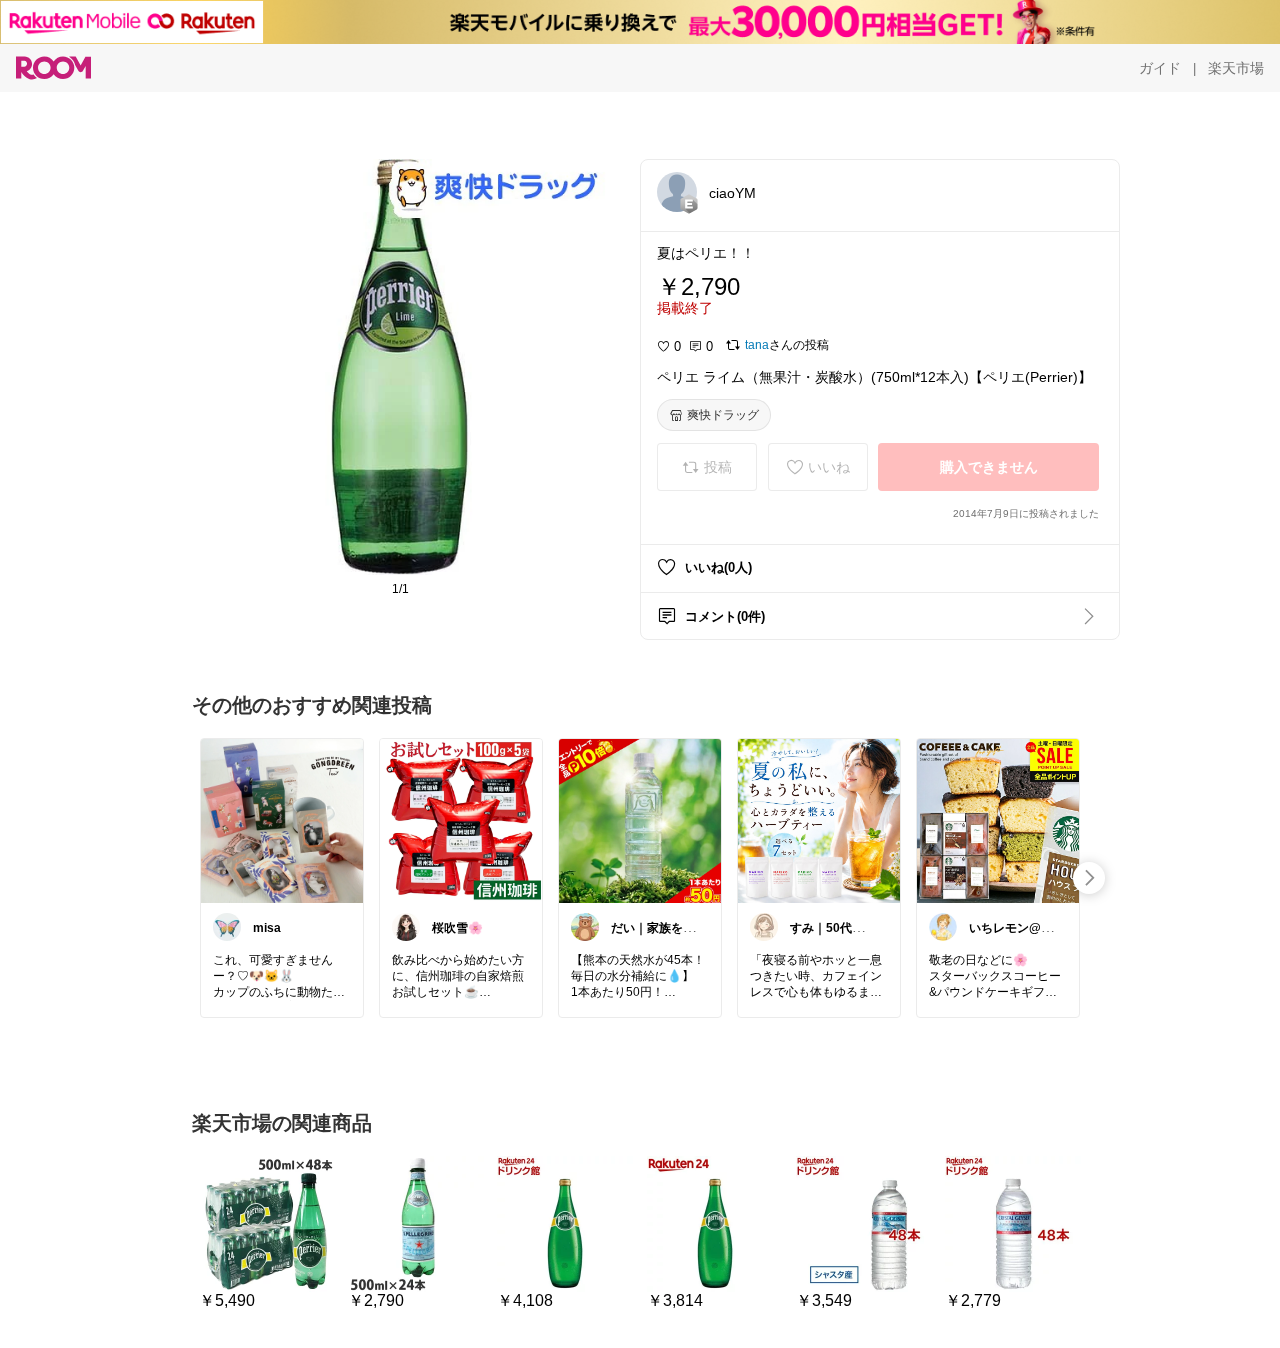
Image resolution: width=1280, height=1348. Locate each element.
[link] (282, 820)
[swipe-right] (1089, 878)
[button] (677, 192)
